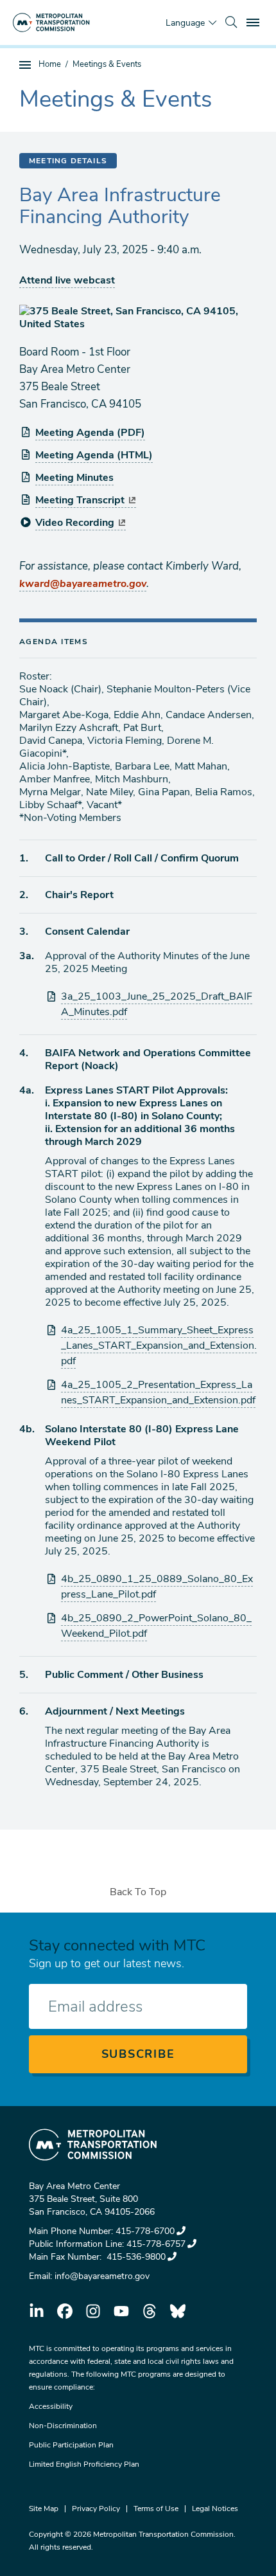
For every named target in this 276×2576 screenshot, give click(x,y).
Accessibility (51, 2406)
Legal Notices (215, 2508)
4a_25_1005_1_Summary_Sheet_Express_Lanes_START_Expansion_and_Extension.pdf (159, 1346)
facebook (65, 2311)
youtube (121, 2311)
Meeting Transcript (80, 500)
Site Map (44, 2508)
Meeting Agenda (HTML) (94, 455)
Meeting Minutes (74, 478)
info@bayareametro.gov (102, 2276)
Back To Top (138, 1892)
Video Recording (75, 523)
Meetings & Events (107, 64)
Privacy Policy (96, 2508)
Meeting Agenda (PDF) (90, 433)
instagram (93, 2311)
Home (50, 64)
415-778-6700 (145, 2231)
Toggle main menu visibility (254, 22)
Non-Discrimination (63, 2426)
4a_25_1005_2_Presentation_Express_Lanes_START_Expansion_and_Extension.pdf (158, 1392)
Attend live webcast (67, 280)
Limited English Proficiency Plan (84, 2464)
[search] (231, 23)
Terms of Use (156, 2508)
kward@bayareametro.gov (83, 584)
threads (150, 2311)
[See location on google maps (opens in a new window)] (138, 318)
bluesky (178, 2311)
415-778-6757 (156, 2244)
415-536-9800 (135, 2257)
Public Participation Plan (71, 2445)
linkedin (37, 2311)
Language (185, 23)
